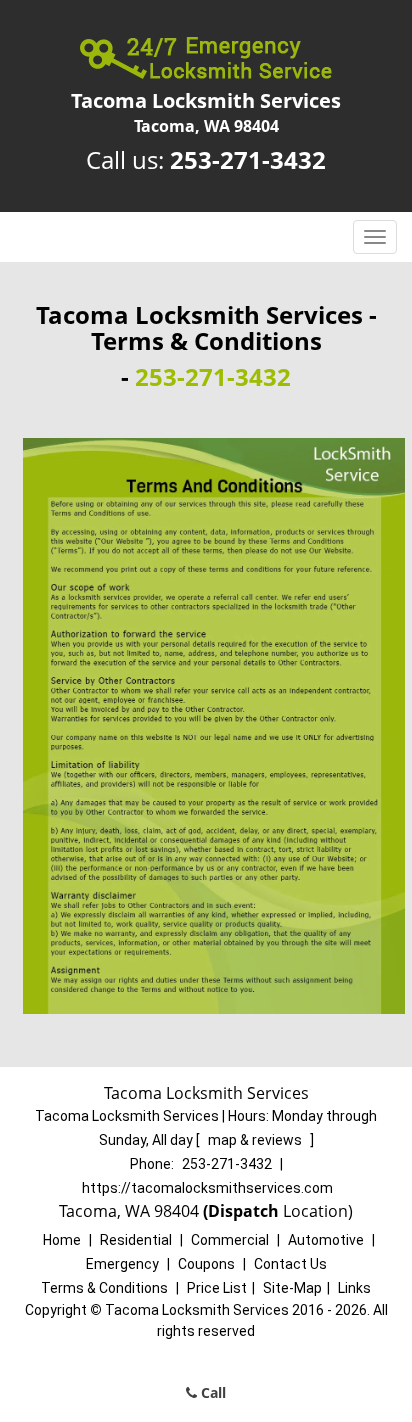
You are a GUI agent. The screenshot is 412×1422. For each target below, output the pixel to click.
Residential (136, 1240)
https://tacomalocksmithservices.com (207, 1188)
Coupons (206, 1264)
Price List (217, 1288)
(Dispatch (243, 1211)
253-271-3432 (248, 159)
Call (211, 1392)
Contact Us (290, 1264)
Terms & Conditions (104, 1288)
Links (354, 1288)
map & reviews (256, 1140)
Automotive (326, 1240)
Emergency (122, 1264)
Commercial (230, 1240)
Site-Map (292, 1288)
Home (62, 1240)
